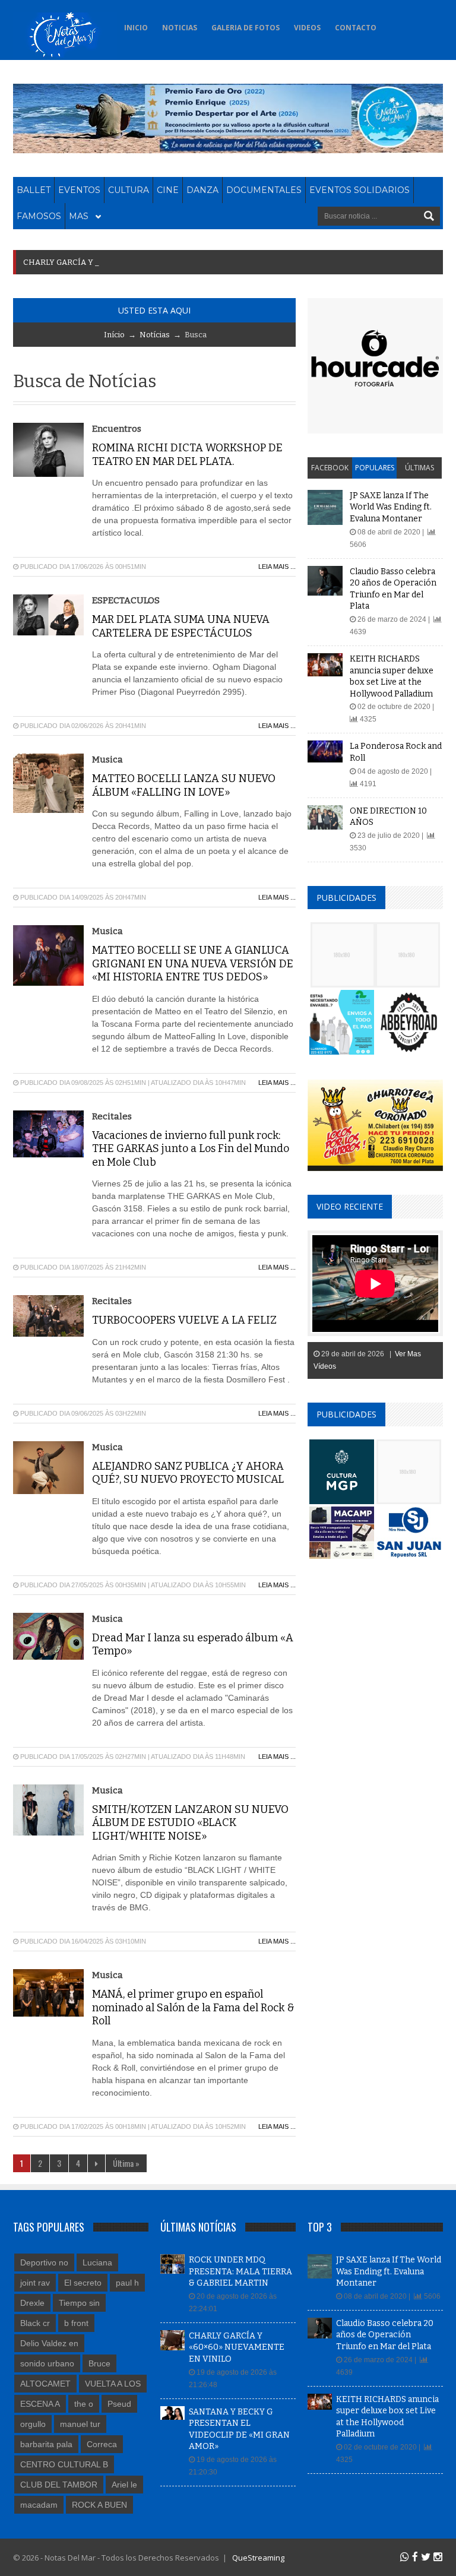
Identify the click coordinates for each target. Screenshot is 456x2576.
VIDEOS (307, 28)
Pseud (119, 2404)
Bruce (99, 2363)
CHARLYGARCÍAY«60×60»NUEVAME (97, 262)
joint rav (35, 2283)
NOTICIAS (180, 28)
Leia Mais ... (277, 567)
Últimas (419, 468)
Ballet (34, 190)
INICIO (136, 28)
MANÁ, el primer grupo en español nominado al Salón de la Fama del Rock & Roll (193, 2007)
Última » (126, 2163)
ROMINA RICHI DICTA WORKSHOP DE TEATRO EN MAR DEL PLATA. (187, 455)
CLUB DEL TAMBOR (59, 2485)
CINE (168, 190)
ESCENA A (40, 2404)
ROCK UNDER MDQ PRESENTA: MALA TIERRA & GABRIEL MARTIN (240, 2271)
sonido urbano (47, 2363)
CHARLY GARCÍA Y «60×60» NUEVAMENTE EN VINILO (237, 2347)
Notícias (155, 335)
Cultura (129, 190)
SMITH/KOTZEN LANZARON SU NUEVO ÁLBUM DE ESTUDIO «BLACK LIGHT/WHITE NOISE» (190, 1823)
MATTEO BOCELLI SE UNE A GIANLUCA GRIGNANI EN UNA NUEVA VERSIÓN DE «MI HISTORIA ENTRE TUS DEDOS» (193, 963)
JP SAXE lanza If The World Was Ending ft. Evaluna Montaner (391, 507)
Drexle (32, 2303)
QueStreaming (257, 2558)
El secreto (83, 2283)
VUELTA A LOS (113, 2384)
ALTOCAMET (45, 2384)
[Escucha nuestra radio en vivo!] (398, 24)
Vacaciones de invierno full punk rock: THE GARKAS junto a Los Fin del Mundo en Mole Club (191, 1149)
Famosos (39, 216)
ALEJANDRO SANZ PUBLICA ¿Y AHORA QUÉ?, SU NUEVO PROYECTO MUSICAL (188, 1473)
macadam (39, 2505)
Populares (375, 468)
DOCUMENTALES (264, 190)
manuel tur (80, 2424)
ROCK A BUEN (99, 2505)
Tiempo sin (79, 2303)
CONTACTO (356, 28)
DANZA (202, 190)
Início (114, 335)
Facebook (330, 468)
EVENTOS (79, 190)
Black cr (35, 2323)
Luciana (97, 2262)
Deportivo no (44, 2262)
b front (76, 2323)
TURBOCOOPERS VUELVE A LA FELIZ (184, 1320)
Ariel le (124, 2485)
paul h (127, 2283)
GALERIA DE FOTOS (246, 28)
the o (84, 2404)
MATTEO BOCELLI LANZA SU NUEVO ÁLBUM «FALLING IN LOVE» (184, 785)
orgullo (33, 2424)
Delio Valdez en (49, 2343)
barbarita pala (46, 2444)
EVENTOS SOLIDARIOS (360, 190)
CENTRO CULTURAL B (64, 2464)
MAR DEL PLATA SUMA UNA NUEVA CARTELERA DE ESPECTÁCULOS (181, 626)
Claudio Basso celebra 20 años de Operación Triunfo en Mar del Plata (385, 2335)
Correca (102, 2444)
